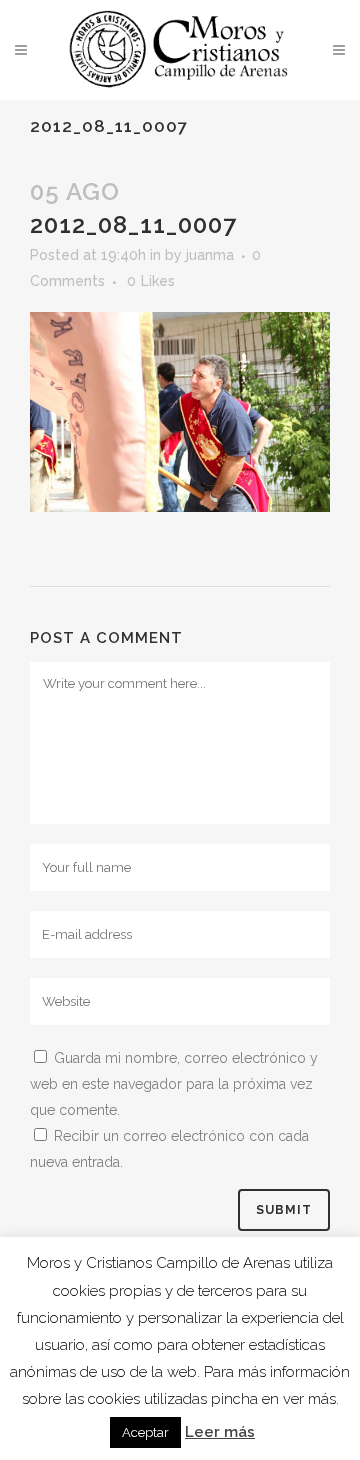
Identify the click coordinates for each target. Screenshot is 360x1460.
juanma (210, 255)
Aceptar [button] (145, 1432)
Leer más (220, 1432)
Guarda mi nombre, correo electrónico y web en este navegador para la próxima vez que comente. (174, 1084)
